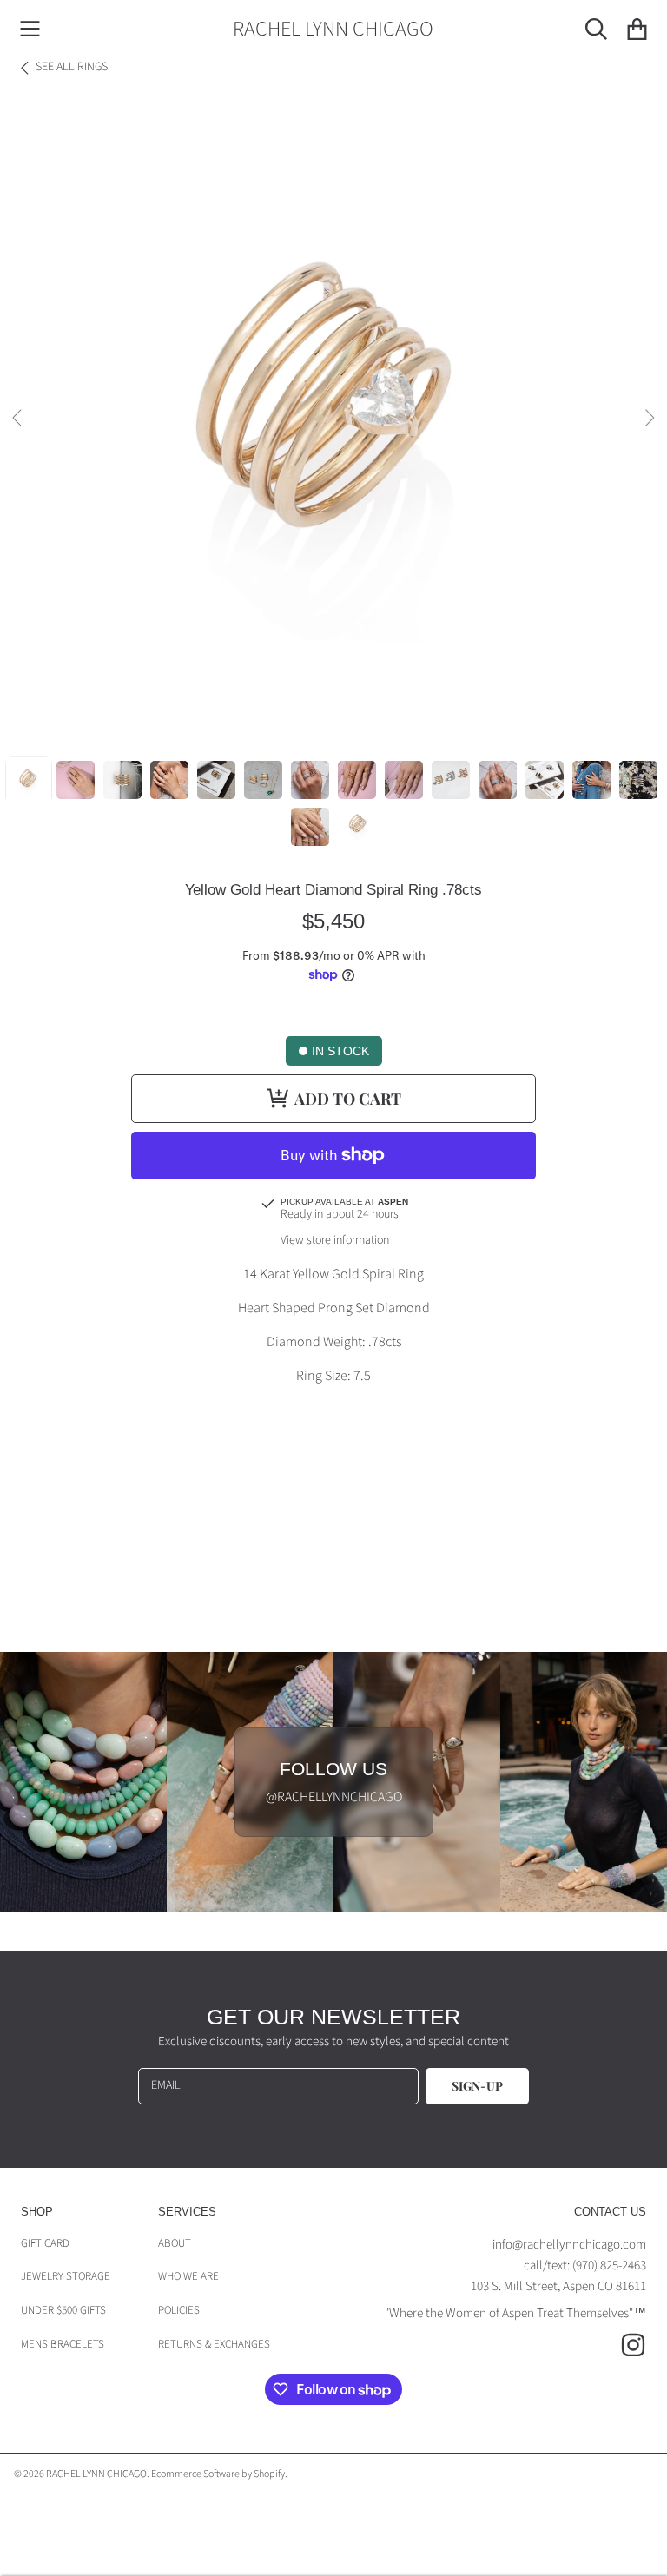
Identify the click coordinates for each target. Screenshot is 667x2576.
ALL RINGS (72, 68)
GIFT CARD (45, 2243)
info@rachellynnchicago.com (569, 2245)
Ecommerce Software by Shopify (218, 2474)
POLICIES (179, 2310)
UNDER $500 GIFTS (63, 2310)
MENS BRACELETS (63, 2344)
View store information (335, 1241)
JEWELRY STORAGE (66, 2276)
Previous (18, 419)
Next (649, 419)
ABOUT (175, 2243)
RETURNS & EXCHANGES (214, 2344)
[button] (30, 30)
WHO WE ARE (188, 2276)
